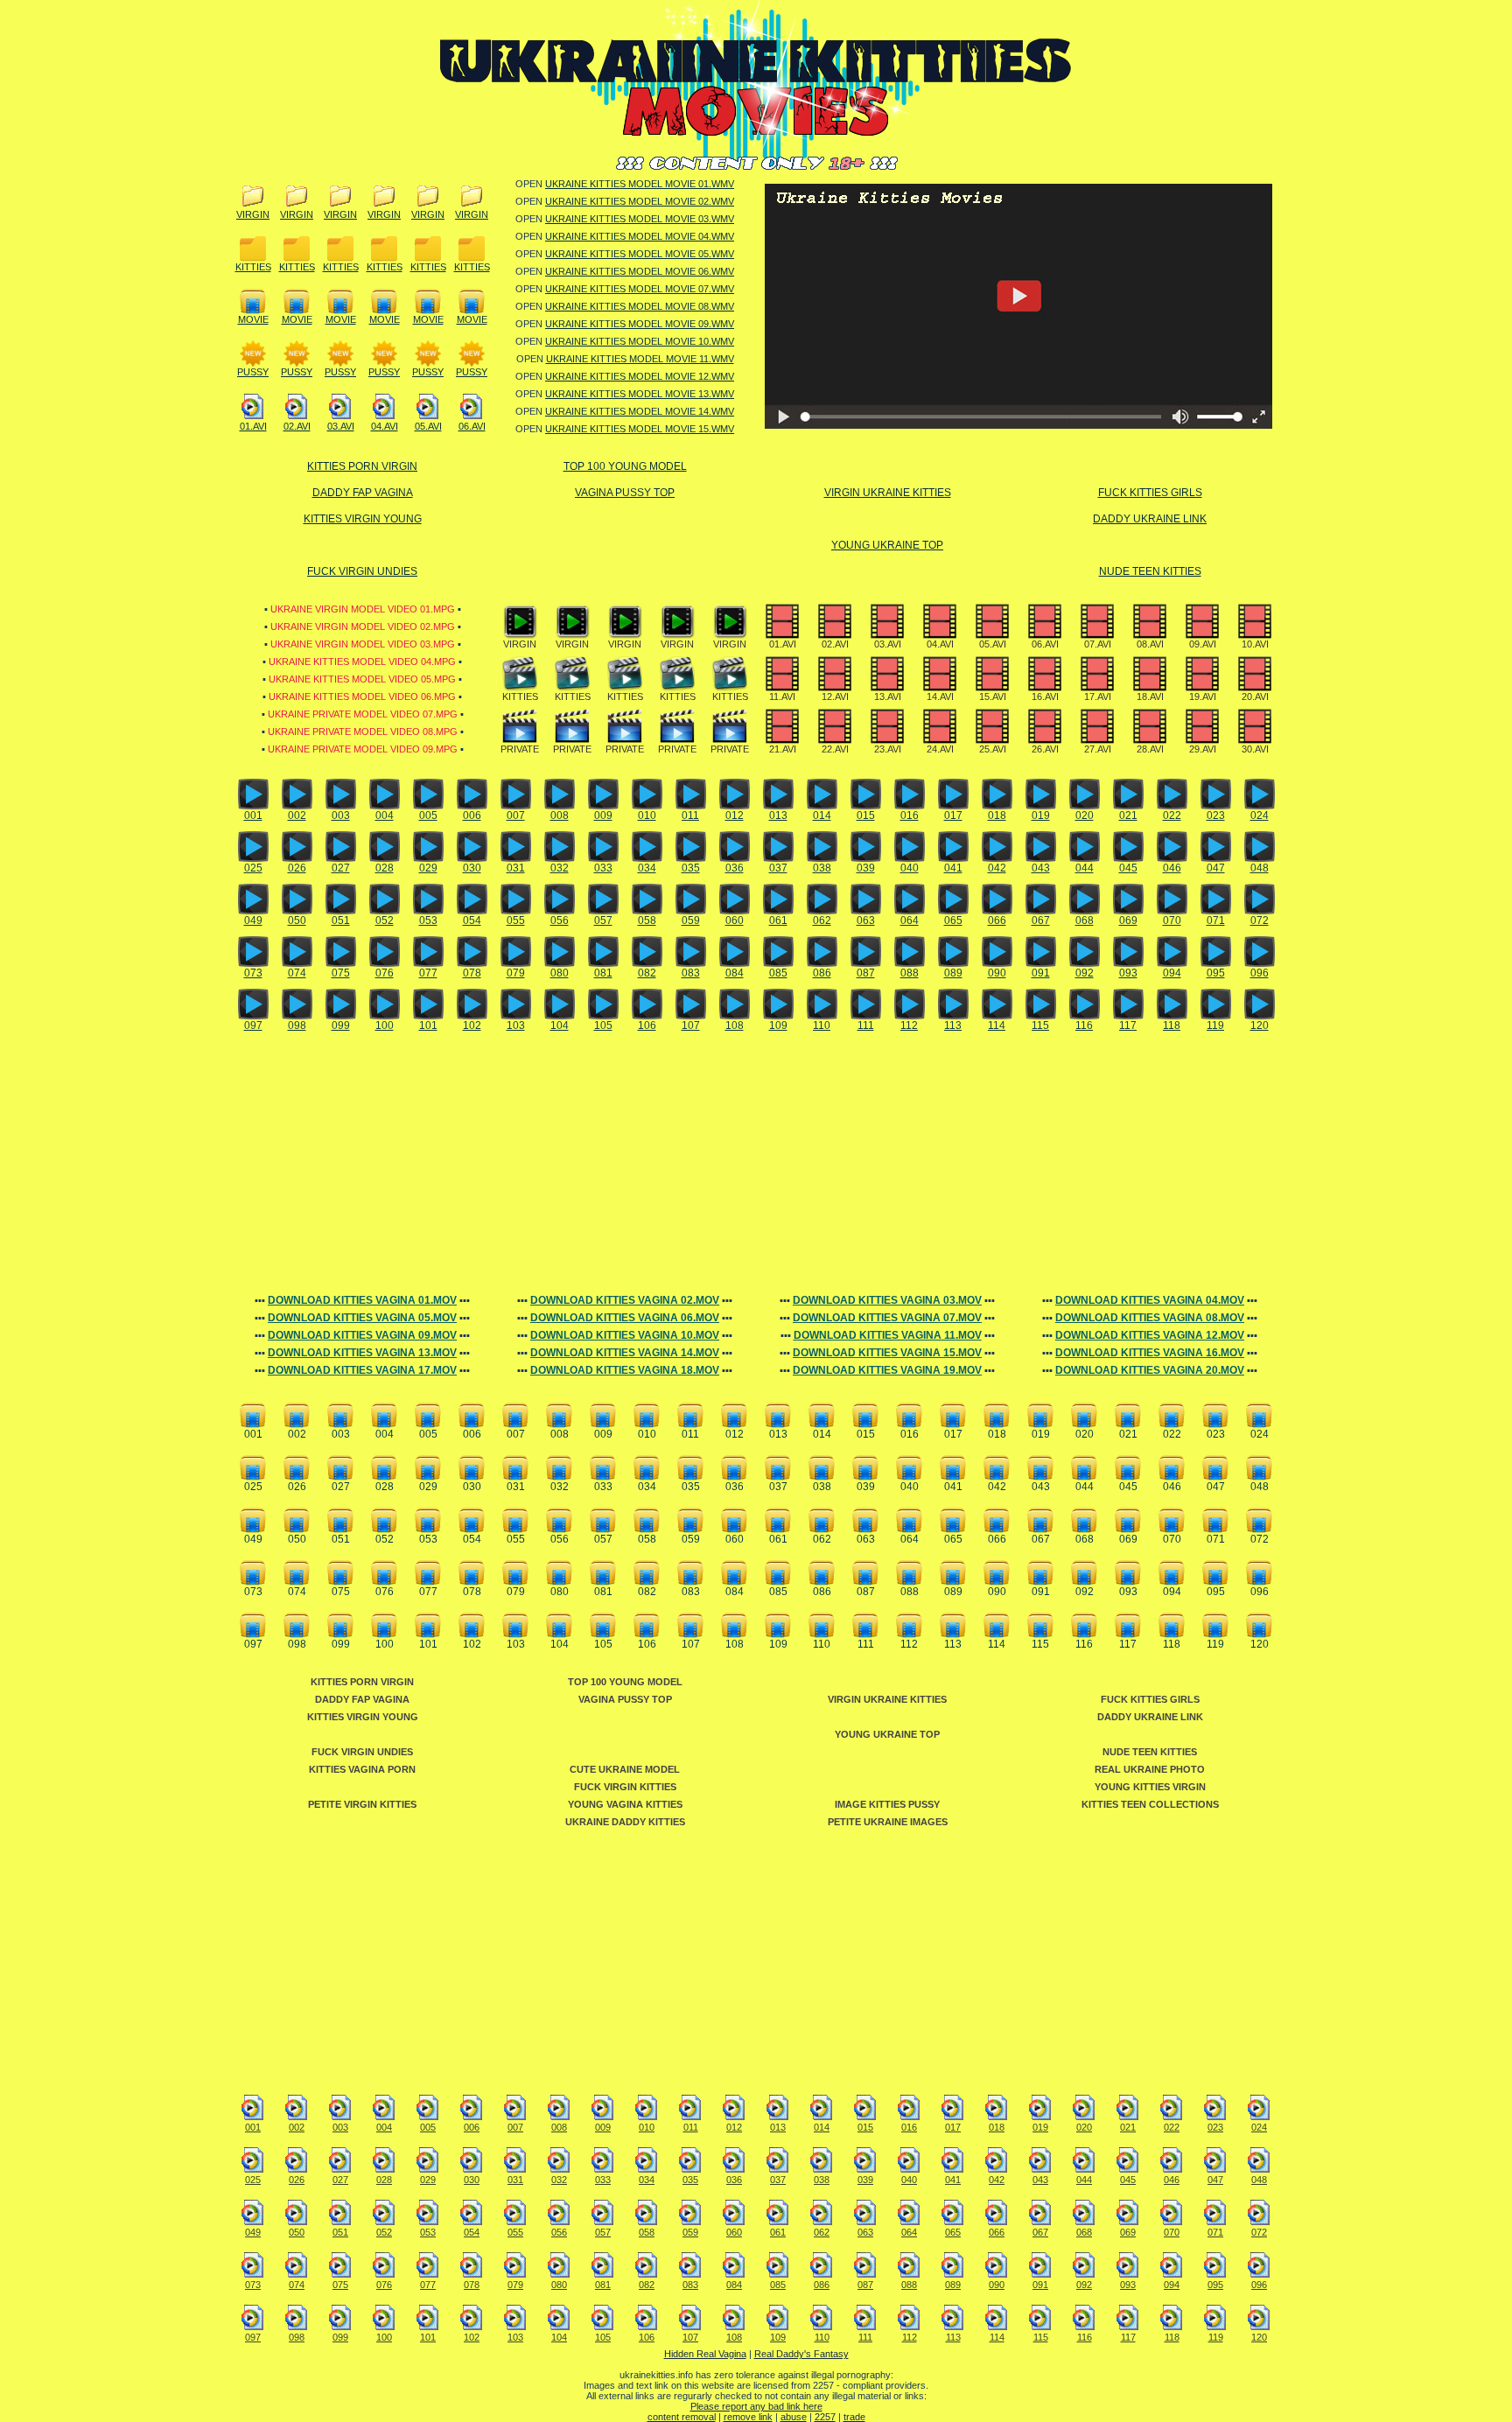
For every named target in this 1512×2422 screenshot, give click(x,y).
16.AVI (1045, 696)
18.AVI (1150, 696)
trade (854, 2417)
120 (1260, 1025)
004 (385, 815)
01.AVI (253, 426)
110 (822, 1025)
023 (1216, 815)
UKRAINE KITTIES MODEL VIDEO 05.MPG (362, 679)
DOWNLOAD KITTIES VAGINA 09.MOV (362, 1335)
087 (866, 973)
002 (297, 815)
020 (1085, 815)
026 (297, 868)
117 (1128, 1025)
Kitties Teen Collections (1150, 1804)
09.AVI (1203, 644)
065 (953, 920)
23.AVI (888, 749)
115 (1040, 1025)
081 (603, 973)
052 (385, 920)
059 (691, 920)
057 (603, 920)
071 (1216, 920)
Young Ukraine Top (887, 545)
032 (560, 868)
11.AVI (782, 696)
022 (1172, 815)
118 (1172, 1025)
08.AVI (1150, 644)
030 (472, 868)
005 (428, 815)
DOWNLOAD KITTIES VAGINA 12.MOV (1150, 1335)
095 (1216, 973)
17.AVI (1098, 696)
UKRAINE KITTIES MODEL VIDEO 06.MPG (362, 696)
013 (778, 815)
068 (1085, 920)
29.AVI (1203, 749)
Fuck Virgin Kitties (625, 1787)
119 (1215, 1025)
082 (647, 973)
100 (385, 1025)
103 (516, 1025)
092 (1085, 973)
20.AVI (1255, 696)
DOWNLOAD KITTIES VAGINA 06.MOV (625, 1318)
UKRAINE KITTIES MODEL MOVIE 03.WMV (640, 219)
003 (341, 815)
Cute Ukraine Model (625, 1769)
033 (603, 868)
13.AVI (888, 696)
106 (647, 1025)
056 (560, 920)
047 (1216, 868)
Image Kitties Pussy (887, 1804)
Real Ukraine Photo (1150, 1769)
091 (1041, 973)
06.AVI (472, 426)
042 (997, 868)
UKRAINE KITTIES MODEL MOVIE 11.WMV (640, 359)
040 (910, 868)
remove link (748, 2417)
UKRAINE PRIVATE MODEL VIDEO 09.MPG (363, 749)
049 (253, 920)
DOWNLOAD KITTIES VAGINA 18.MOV (625, 1370)
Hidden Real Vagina (705, 2354)
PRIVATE (520, 749)
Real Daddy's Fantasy (801, 2354)
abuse (794, 2417)
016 (910, 815)
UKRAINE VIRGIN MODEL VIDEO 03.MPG (363, 644)
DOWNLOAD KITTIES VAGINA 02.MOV (625, 1300)
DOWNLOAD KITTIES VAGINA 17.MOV (362, 1370)
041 (953, 868)
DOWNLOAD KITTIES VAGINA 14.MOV (625, 1353)
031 (516, 868)
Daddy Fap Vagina (363, 493)
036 (735, 868)
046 (1172, 868)
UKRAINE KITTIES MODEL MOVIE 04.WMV (640, 236)
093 (1128, 973)
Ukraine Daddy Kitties (625, 1822)
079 (516, 973)
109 (778, 1025)
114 (997, 1025)
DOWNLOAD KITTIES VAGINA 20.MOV (1150, 1370)
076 (385, 973)
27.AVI (1098, 749)
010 (647, 815)
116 (1084, 1025)
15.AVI (993, 696)
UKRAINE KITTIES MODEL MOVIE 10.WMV (640, 341)
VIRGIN (253, 214)
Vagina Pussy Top (625, 493)
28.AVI (1150, 749)
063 (866, 920)
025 (253, 868)
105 (603, 1025)
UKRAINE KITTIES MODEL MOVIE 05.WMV (640, 254)
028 (385, 868)
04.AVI (385, 426)
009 (603, 815)
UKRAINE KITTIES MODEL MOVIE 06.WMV (640, 271)
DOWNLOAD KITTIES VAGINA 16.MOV (1150, 1353)
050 (297, 920)
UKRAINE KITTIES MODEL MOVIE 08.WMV (640, 306)
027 (341, 868)
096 (1260, 973)
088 (910, 973)
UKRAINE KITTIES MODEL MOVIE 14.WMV (640, 411)
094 (1172, 973)
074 (297, 973)
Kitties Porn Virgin (362, 466)
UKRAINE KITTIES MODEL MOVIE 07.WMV (640, 289)
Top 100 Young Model (625, 466)
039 (866, 868)
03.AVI (341, 426)
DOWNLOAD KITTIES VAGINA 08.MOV (1150, 1318)
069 (1128, 920)
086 (822, 973)
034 (647, 868)
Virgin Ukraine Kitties (888, 493)
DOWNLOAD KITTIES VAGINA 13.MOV (362, 1353)
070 (1172, 920)
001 (253, 815)
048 (1260, 868)
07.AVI (1098, 644)
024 (1260, 815)
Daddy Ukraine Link (1150, 519)
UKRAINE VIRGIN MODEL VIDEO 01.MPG (363, 609)
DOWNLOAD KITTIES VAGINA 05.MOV (362, 1318)
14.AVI (940, 696)
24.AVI (940, 749)
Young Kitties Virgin (1150, 1787)
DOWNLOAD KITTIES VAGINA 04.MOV (1150, 1300)
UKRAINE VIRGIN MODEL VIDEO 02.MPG (363, 626)
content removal (682, 2417)
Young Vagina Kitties (625, 1804)
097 (253, 1025)
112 (909, 1025)
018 (997, 815)
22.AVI (835, 749)
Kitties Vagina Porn (362, 1769)
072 (1260, 920)
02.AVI (297, 426)
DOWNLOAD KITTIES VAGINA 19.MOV (887, 1370)
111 (866, 1025)
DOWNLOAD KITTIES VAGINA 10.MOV (625, 1335)
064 (910, 920)
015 (866, 815)
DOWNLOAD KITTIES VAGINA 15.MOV (887, 1353)
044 (1085, 868)
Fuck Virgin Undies (362, 571)
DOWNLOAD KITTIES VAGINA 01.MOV (362, 1300)
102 (472, 1025)
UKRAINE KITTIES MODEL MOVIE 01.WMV (640, 184)
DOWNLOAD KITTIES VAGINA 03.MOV (887, 1300)
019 (1041, 815)
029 (428, 868)
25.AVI (993, 749)
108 (735, 1025)
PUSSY (253, 372)
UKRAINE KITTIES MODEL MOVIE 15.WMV (640, 429)
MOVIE (253, 319)
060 (735, 920)
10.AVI (1255, 644)
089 (953, 973)
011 (690, 815)
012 (735, 815)
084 (735, 973)
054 (472, 920)
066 (997, 920)
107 (691, 1025)
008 (560, 815)
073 (253, 973)
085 (778, 973)
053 (428, 920)
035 (691, 868)
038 (822, 868)
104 (560, 1025)
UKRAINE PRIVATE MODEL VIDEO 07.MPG (363, 714)
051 (341, 920)
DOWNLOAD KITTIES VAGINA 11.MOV (888, 1335)
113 (953, 1025)
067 (1041, 920)
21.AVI (783, 749)
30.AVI (1255, 749)
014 (822, 815)
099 (341, 1025)
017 (953, 815)
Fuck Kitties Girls (1150, 493)
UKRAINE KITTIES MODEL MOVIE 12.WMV (640, 376)
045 (1128, 868)
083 (691, 973)
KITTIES (253, 267)
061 (778, 920)
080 (560, 973)
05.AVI (428, 426)
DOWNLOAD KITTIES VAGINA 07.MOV (887, 1318)
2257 (825, 2417)
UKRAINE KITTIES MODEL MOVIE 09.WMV (640, 324)
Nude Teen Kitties (1150, 571)
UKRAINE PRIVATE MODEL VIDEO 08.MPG (363, 731)
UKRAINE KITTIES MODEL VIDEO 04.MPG (362, 661)
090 (997, 973)
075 (341, 973)
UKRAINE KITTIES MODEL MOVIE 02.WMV (640, 201)
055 (516, 920)
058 (647, 920)
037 (778, 868)
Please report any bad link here (756, 2406)
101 (428, 1025)
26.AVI (1045, 749)
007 (516, 815)
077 (428, 973)
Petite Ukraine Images (888, 1822)
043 (1041, 868)
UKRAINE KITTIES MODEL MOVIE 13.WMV (640, 394)
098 (297, 1025)
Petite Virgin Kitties (362, 1804)
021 (1128, 815)
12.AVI (835, 696)
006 (472, 815)
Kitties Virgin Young (363, 519)
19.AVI (1203, 696)
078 (472, 973)
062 (822, 920)
